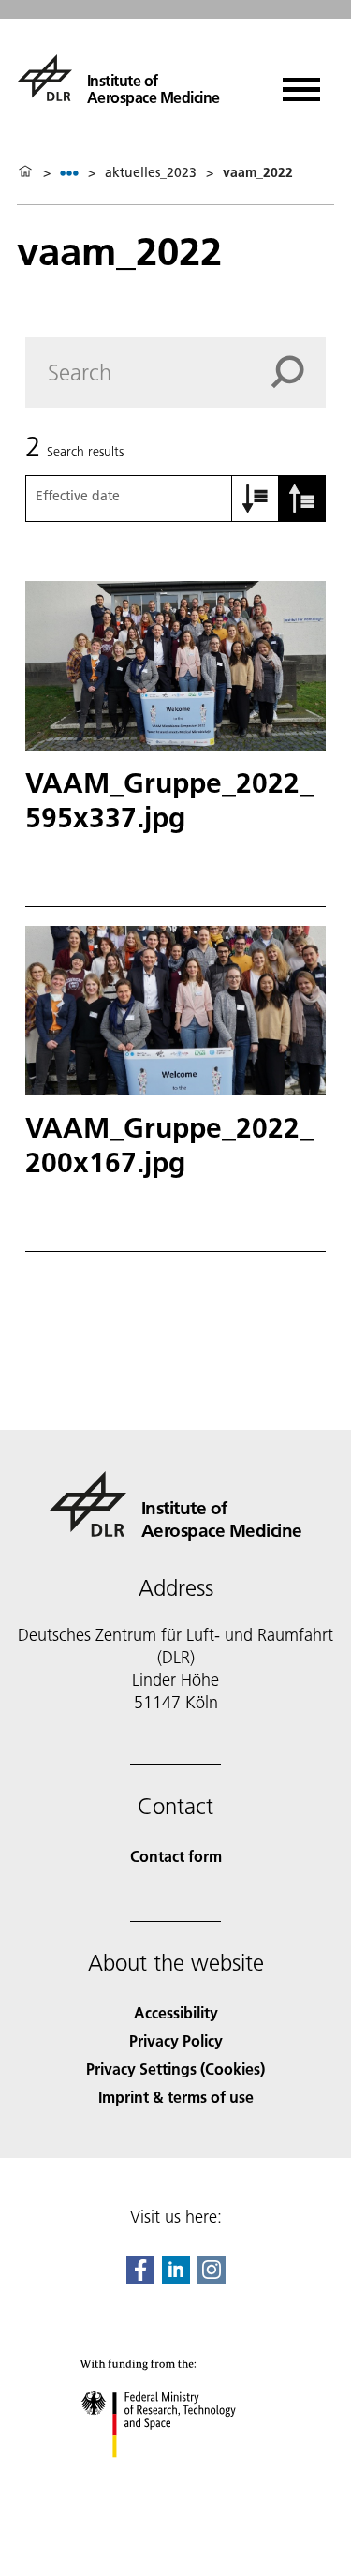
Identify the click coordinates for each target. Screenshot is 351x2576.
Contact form (176, 1856)
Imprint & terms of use (176, 2097)
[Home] (25, 172)
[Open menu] (301, 83)
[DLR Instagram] (212, 2278)
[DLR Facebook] (140, 2278)
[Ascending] (256, 499)
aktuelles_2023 (151, 172)
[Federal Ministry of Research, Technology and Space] (175, 2476)
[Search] (299, 372)
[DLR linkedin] (176, 2278)
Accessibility (176, 2012)
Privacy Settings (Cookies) (175, 2069)
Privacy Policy (176, 2040)
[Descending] (302, 499)
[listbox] (69, 173)
